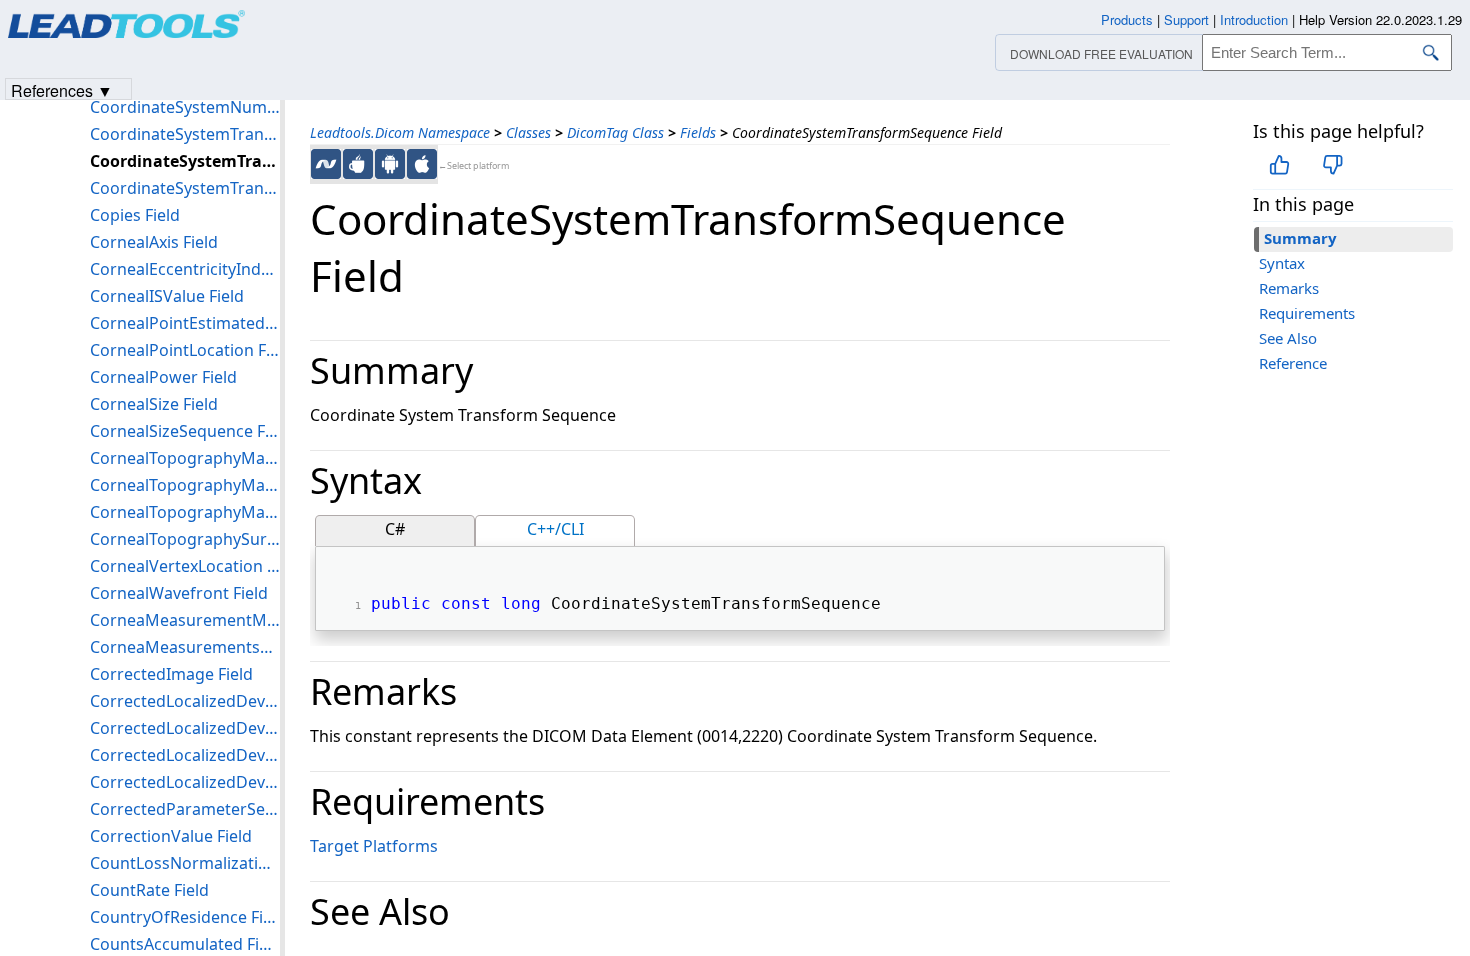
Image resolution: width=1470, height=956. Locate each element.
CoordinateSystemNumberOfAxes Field (185, 107)
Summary (1300, 238)
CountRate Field (149, 890)
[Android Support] (390, 164)
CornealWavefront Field (179, 593)
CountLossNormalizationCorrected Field (185, 863)
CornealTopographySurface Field (185, 539)
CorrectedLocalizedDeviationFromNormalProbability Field (185, 755)
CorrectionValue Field (171, 836)
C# (395, 529)
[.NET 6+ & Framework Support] (326, 164)
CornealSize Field (154, 404)
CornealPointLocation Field (185, 350)
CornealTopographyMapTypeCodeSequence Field (185, 512)
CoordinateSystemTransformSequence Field (185, 161)
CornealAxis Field (154, 242)
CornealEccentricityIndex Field (185, 269)
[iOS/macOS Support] (422, 164)
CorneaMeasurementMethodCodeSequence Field (185, 620)
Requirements (1307, 313)
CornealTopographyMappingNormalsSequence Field (185, 458)
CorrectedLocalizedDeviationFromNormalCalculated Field (185, 728)
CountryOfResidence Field (185, 917)
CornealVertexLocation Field (185, 566)
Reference (1293, 363)
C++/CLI (555, 529)
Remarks (1289, 288)
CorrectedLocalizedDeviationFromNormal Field (185, 701)
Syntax (1282, 263)
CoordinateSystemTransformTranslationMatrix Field (185, 188)
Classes (528, 132)
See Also (1288, 338)
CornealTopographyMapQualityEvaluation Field (185, 485)
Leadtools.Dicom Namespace (400, 132)
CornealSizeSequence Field (185, 431)
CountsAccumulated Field (185, 944)
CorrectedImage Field (171, 674)
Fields (698, 132)
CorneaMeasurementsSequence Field (185, 647)
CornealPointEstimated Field (185, 323)
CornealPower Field (163, 377)
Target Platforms (374, 846)
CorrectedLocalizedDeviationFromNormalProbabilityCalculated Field (185, 782)
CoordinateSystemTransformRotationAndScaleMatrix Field (185, 134)
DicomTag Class (615, 132)
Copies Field (135, 215)
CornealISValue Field (167, 296)
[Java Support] (358, 164)
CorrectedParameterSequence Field (185, 809)
